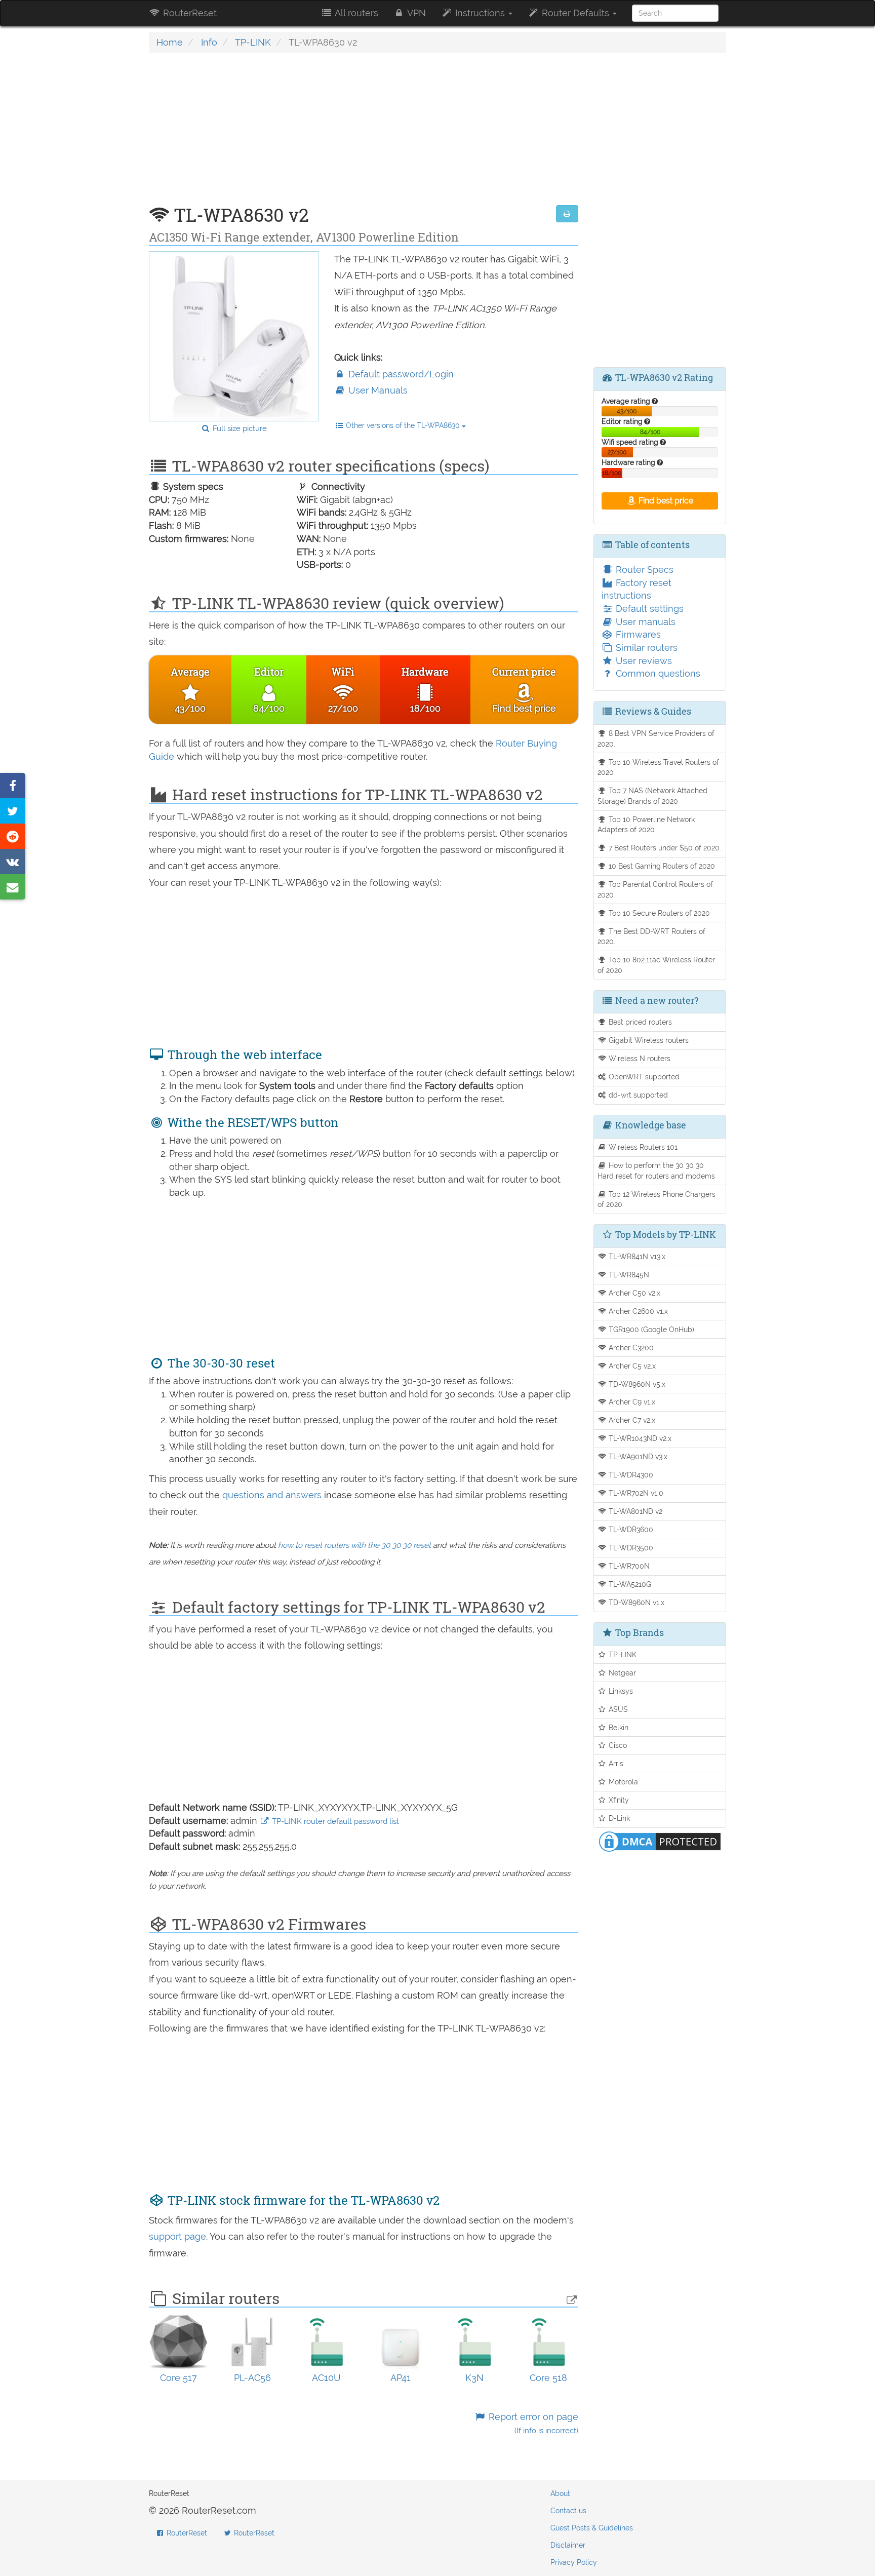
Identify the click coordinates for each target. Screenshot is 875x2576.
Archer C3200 (630, 1348)
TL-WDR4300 (630, 1475)
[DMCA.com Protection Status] (660, 1841)
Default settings (648, 609)
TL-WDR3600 (630, 1529)
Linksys (620, 1691)
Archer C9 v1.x (631, 1402)
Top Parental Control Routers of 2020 (655, 889)
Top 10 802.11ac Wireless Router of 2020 (657, 965)
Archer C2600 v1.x (637, 1311)
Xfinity (618, 1800)
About (560, 2493)
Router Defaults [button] (575, 13)
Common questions (657, 673)
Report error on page (532, 2423)
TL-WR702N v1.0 (635, 1493)
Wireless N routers (639, 1058)
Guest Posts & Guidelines (592, 2528)
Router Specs (643, 570)
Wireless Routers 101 (642, 1147)
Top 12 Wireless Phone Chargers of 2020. (657, 1199)
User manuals (644, 622)
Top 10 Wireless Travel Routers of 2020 (659, 767)
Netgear (621, 1673)
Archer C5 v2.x (631, 1366)
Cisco (617, 1745)
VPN (415, 13)
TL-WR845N (628, 1275)
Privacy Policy (574, 2562)
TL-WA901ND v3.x (637, 1456)
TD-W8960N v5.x (636, 1384)
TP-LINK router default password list (334, 1821)
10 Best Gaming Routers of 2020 (661, 866)
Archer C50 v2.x (633, 1293)
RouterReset (189, 13)
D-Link (618, 1818)
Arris (615, 1763)
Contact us (568, 2511)
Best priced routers (639, 1022)
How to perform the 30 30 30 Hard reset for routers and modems (656, 1170)
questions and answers (273, 1495)
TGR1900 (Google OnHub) (650, 1329)
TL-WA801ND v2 (634, 1511)
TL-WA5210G (629, 1584)
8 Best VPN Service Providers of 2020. (656, 738)
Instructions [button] (480, 13)
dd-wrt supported (637, 1095)
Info (209, 42)
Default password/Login (400, 374)
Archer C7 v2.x (631, 1420)
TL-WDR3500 (630, 1548)
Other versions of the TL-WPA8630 (403, 425)
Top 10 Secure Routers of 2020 (658, 913)
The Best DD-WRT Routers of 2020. (652, 936)
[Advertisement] (364, 134)
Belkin (618, 1727)
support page (177, 2236)
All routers (355, 13)
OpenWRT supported (643, 1077)
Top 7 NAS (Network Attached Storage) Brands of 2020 (653, 796)
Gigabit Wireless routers (648, 1040)
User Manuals (377, 390)
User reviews (643, 661)
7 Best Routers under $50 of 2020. (664, 848)
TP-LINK (253, 42)
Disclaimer (568, 2545)
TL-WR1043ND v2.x (639, 1438)
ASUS (617, 1709)
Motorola (622, 1782)
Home (170, 42)
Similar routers (645, 648)
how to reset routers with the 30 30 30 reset (354, 1545)
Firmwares (637, 634)
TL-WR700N (628, 1566)
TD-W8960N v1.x (635, 1602)
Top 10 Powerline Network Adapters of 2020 (646, 825)
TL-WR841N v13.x (636, 1256)
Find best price (665, 501)
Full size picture (239, 428)
